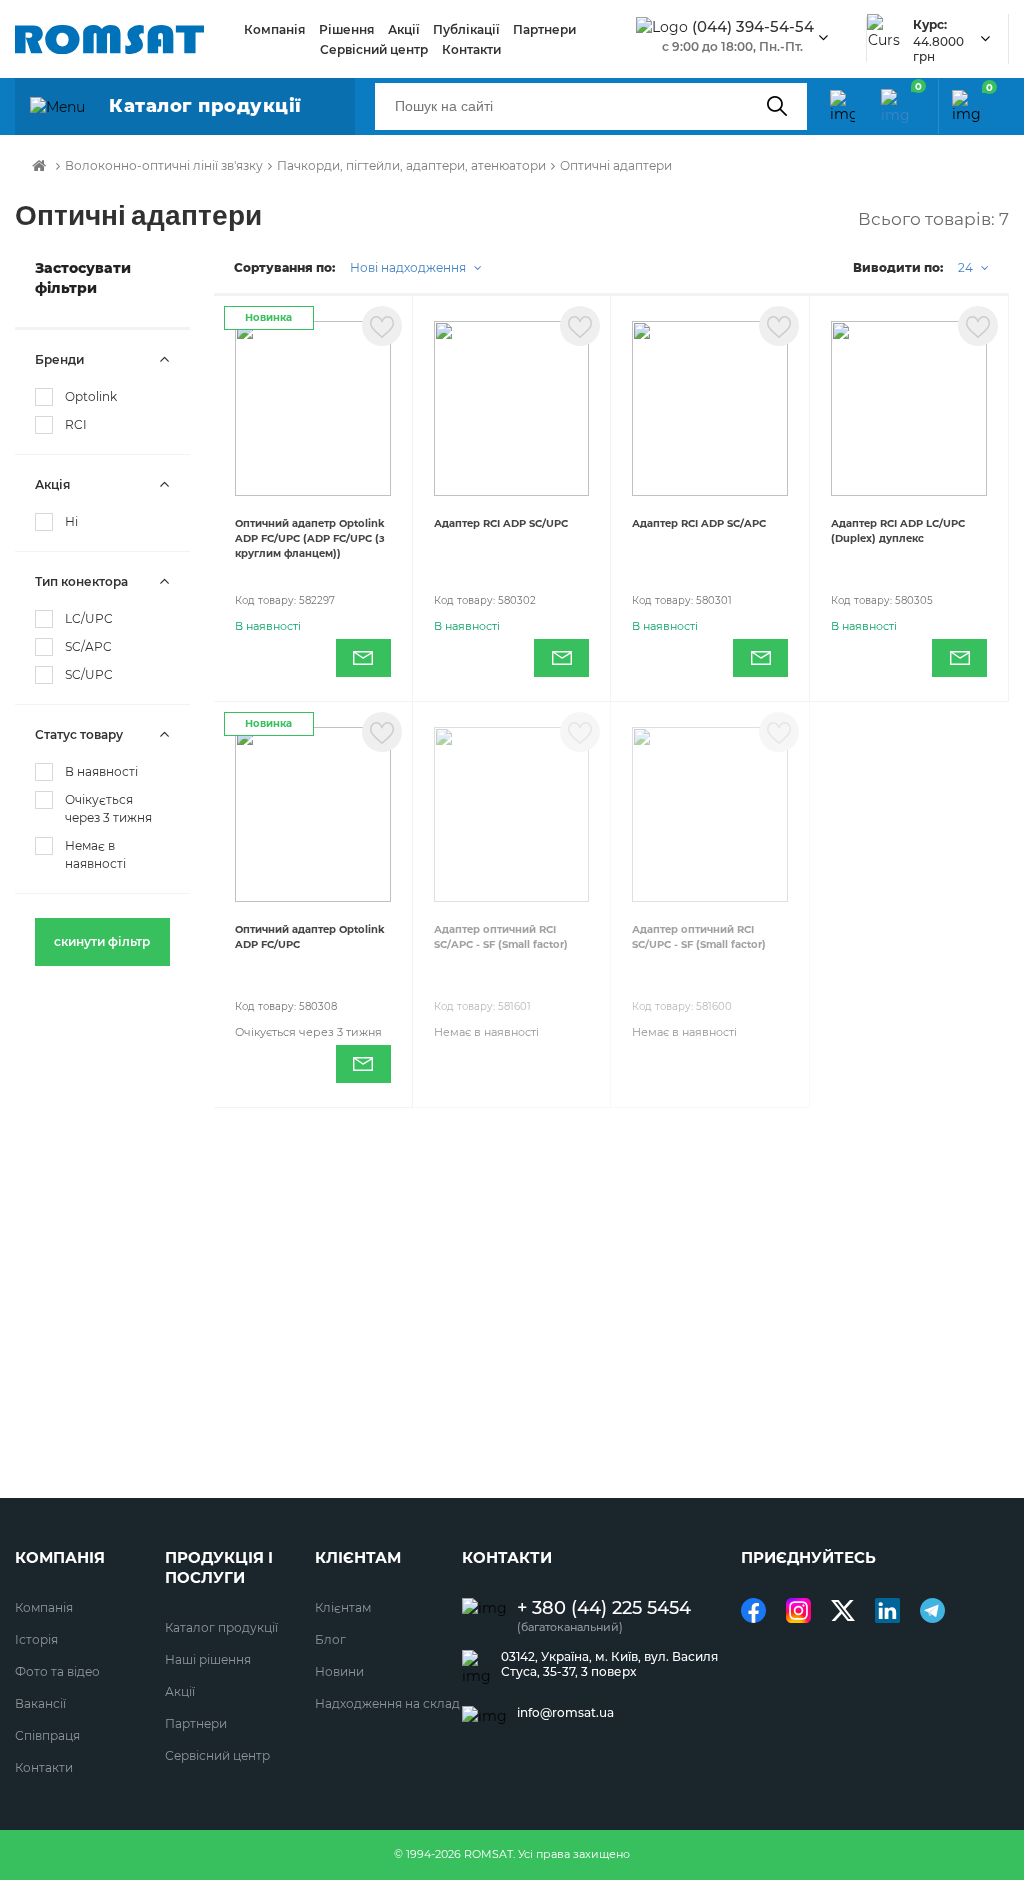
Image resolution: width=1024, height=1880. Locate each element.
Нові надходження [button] (409, 267)
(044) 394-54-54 (753, 27)
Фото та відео (57, 1671)
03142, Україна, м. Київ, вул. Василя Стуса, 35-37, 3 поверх (609, 1664)
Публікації (466, 29)
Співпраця (47, 1735)
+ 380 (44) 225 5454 (604, 1608)
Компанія (274, 29)
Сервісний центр (374, 49)
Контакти (471, 49)
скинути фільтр (102, 941)
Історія (36, 1639)
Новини (339, 1671)
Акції (403, 29)
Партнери (544, 29)
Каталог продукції (221, 1627)
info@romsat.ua (565, 1713)
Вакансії (40, 1703)
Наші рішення (208, 1659)
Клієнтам (343, 1607)
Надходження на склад (387, 1703)
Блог (330, 1639)
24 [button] (967, 267)
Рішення (346, 29)
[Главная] (39, 166)
